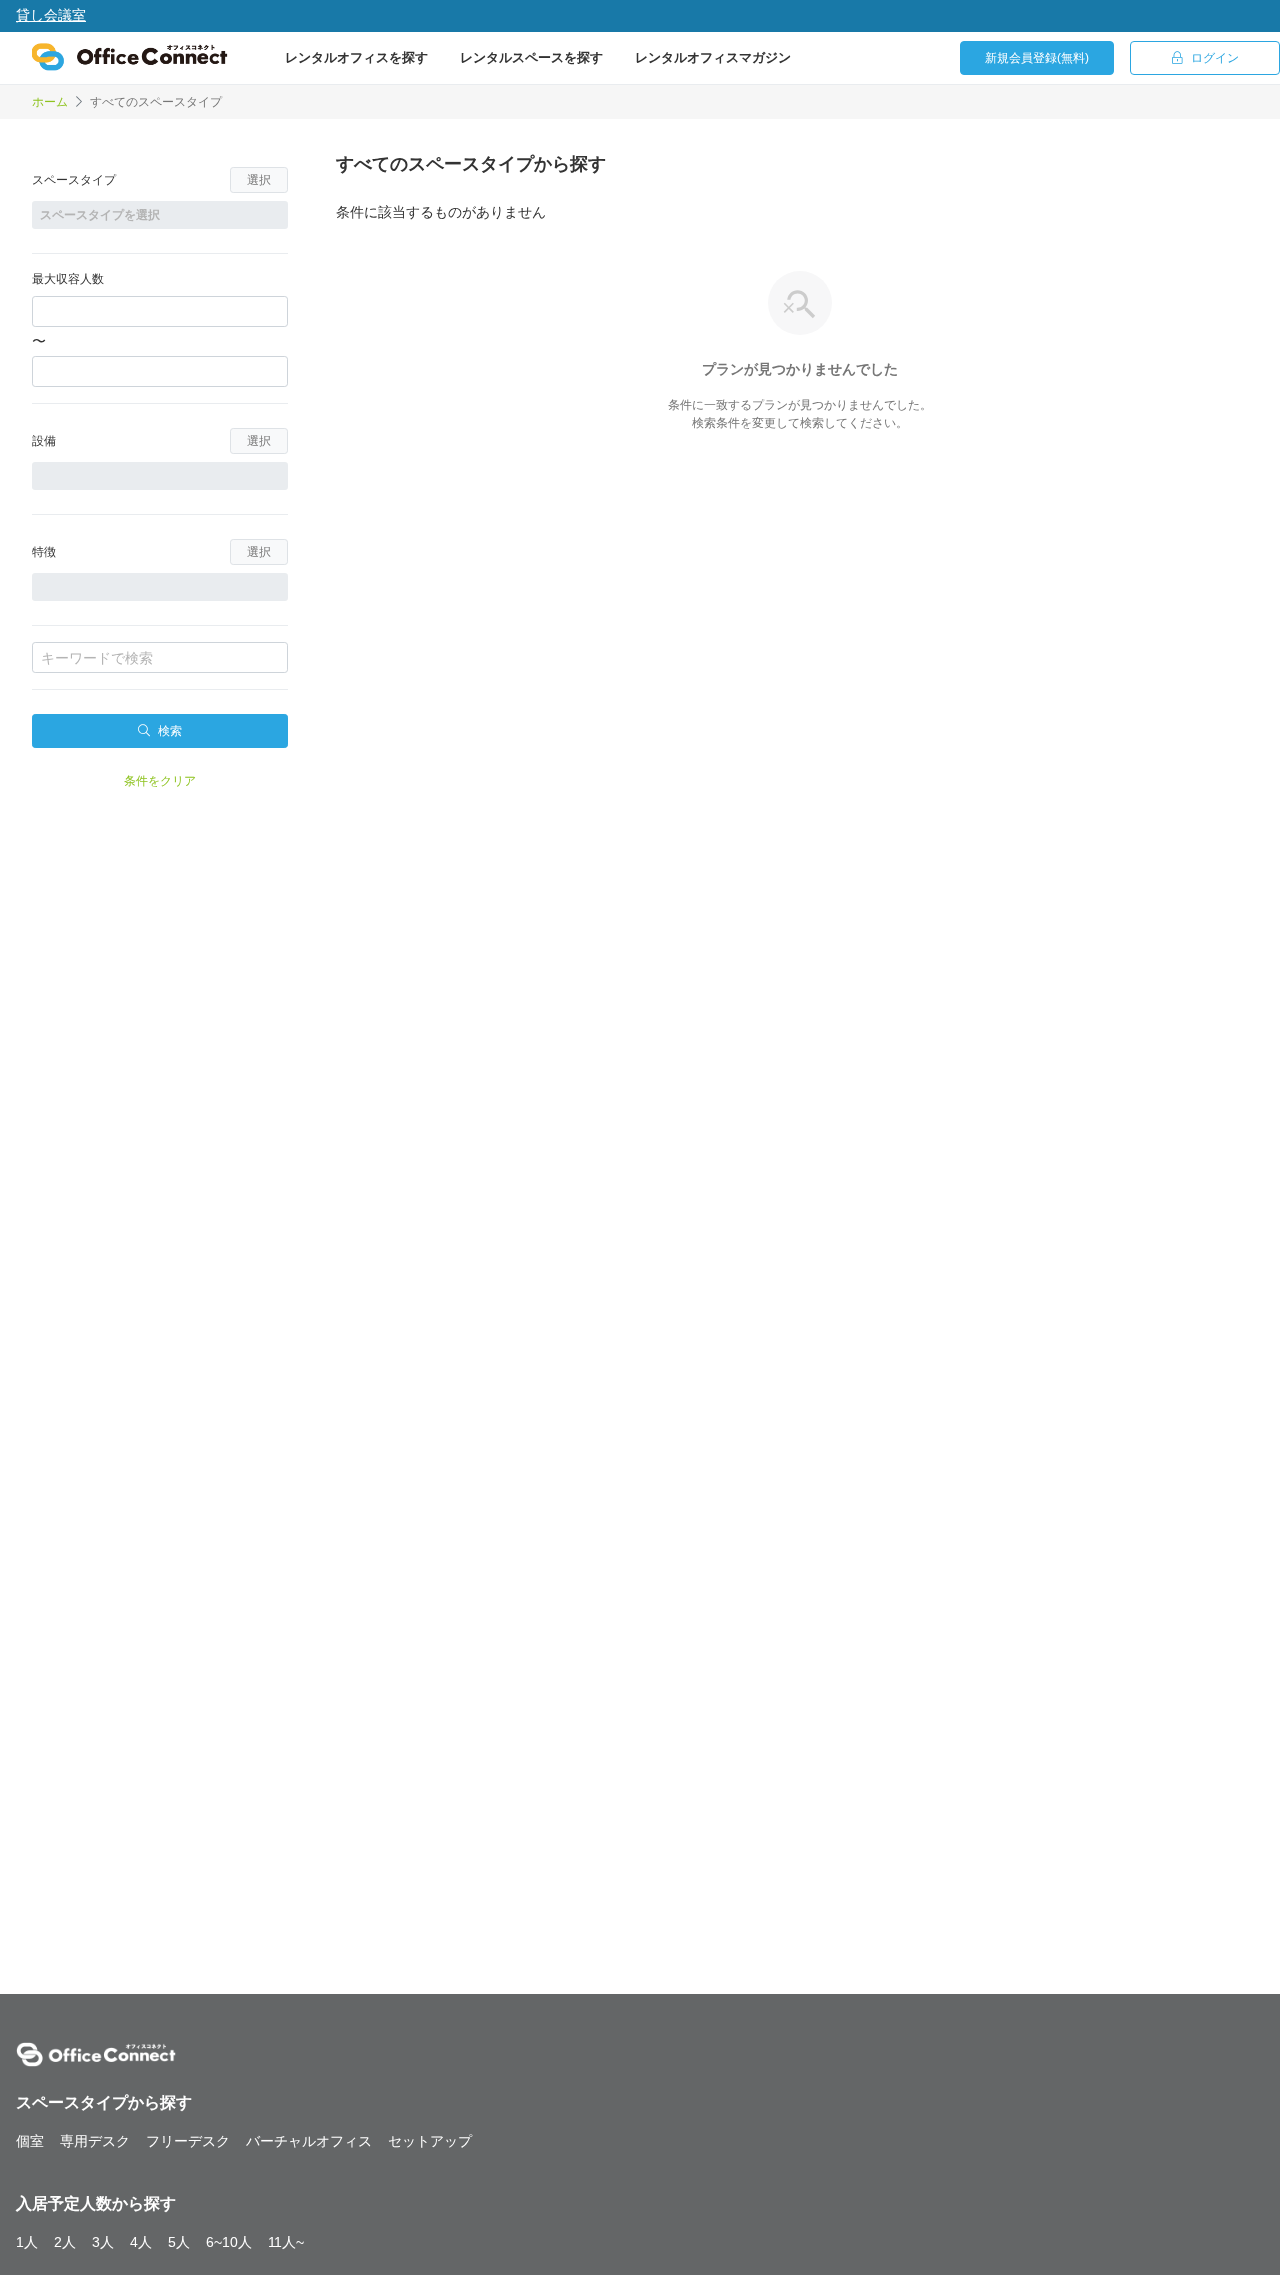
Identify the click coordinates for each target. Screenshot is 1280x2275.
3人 (103, 2242)
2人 (65, 2242)
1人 (27, 2242)
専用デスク (95, 2141)
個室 (30, 2141)
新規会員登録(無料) (1037, 58)
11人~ (286, 2242)
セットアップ (430, 2141)
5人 (179, 2242)
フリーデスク (188, 2141)
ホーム (50, 102)
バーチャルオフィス (309, 2141)
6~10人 (229, 2242)
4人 (141, 2242)
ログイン (1215, 58)
